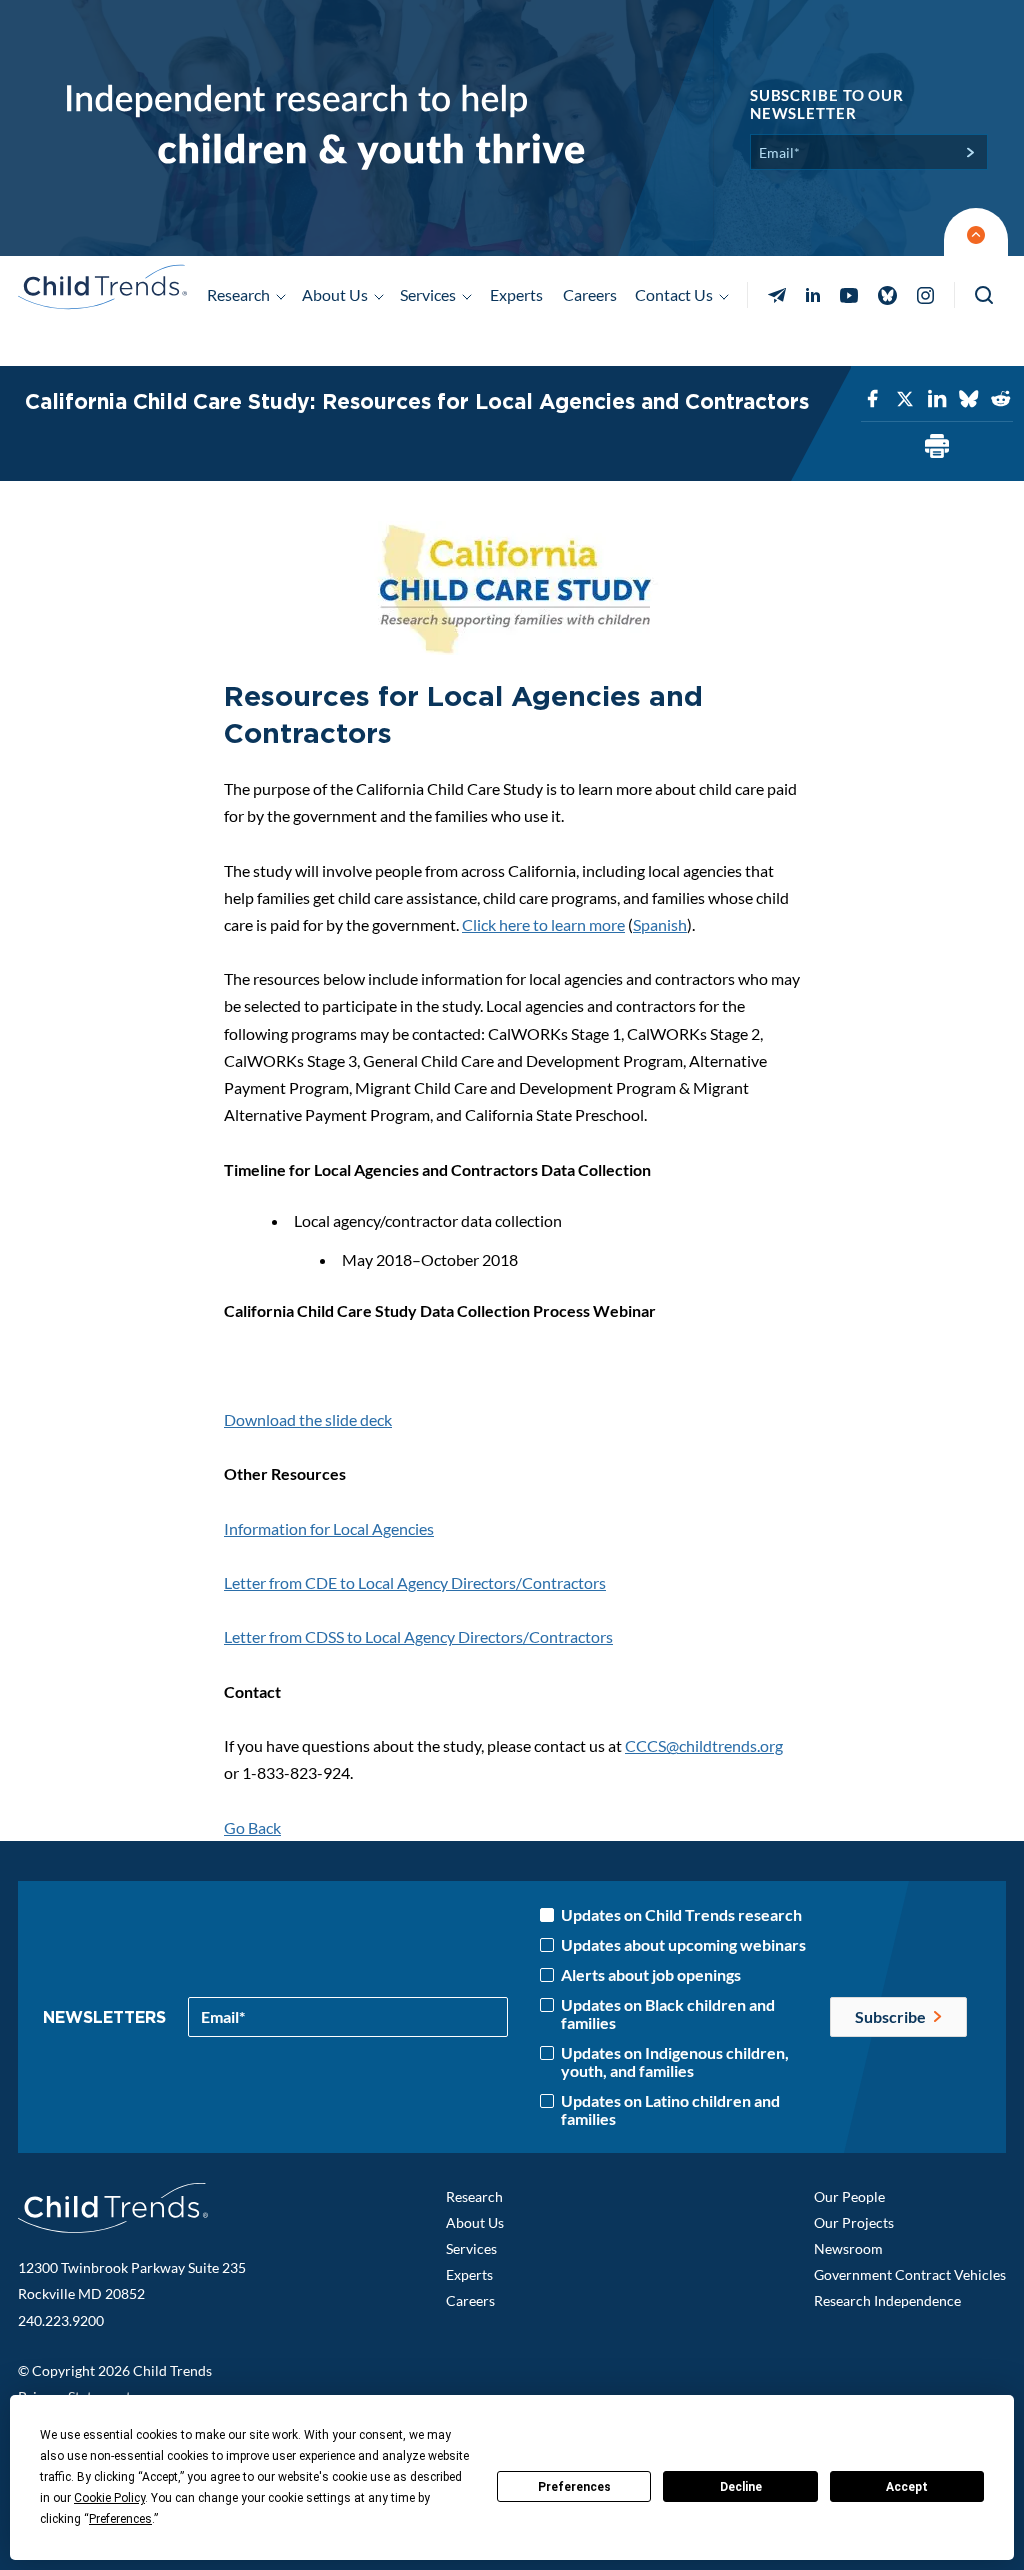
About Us (475, 2222)
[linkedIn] (937, 399)
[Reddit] (1001, 399)
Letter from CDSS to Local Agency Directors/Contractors (418, 1636)
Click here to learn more (543, 924)
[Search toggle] (985, 295)
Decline (741, 2487)
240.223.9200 (61, 2320)
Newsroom (848, 2248)
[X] (905, 399)
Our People (849, 2196)
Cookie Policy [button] (109, 2498)
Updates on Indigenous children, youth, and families (675, 2062)
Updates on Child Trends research (681, 1915)
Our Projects (854, 2222)
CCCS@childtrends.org (704, 1745)
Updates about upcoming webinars (683, 1945)
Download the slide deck (308, 1419)
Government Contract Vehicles (910, 2274)
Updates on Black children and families (668, 2014)
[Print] (937, 447)
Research (474, 2196)
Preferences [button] (120, 2519)
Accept (907, 2487)
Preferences (574, 2487)
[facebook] (873, 399)
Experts (516, 294)
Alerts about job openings (651, 1975)
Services (471, 2248)
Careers (590, 294)
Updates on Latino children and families (670, 2110)
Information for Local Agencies (329, 1528)
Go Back (252, 1827)
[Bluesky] (969, 399)
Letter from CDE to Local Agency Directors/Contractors (415, 1582)
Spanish (660, 924)
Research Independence (887, 2300)
